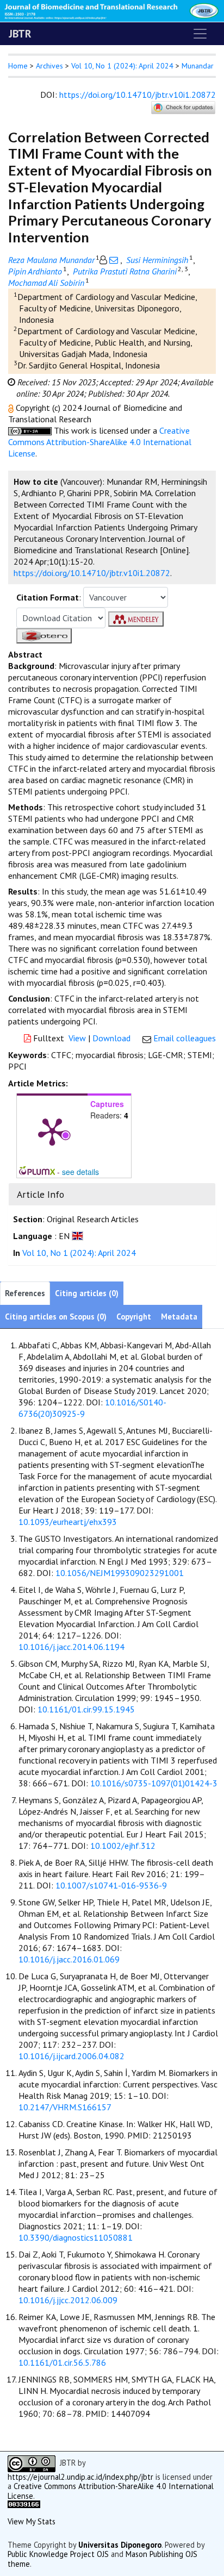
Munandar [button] (198, 66)
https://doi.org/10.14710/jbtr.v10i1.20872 (138, 95)
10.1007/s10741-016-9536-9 (111, 1885)
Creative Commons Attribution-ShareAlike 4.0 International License (100, 442)
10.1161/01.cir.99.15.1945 (86, 1709)
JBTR (20, 34)
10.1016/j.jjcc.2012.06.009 (68, 2300)
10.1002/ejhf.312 (123, 1846)
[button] (12, 408)
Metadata (179, 1317)
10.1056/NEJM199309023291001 (120, 1573)
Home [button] (18, 66)
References (25, 1293)
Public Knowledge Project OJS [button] (58, 2554)
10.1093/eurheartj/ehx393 (68, 1522)
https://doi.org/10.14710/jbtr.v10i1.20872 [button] (92, 573)
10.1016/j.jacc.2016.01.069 (69, 1959)
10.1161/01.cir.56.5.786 (62, 2362)
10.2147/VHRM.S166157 (65, 2107)
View (77, 1038)
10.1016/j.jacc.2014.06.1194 (71, 1647)
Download (111, 1038)
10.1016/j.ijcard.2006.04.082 (71, 2056)
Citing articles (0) (87, 1293)
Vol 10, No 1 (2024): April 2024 (122, 66)
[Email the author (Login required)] (114, 260)
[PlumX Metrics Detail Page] (52, 1131)
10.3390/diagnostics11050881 (76, 2237)
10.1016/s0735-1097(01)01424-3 (154, 1783)
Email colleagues (185, 1038)
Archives (49, 66)
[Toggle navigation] (200, 34)
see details (80, 1172)
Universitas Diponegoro (120, 2545)
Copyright (134, 1317)
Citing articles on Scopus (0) (56, 1317)
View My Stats (32, 2521)
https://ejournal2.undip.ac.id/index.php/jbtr (80, 2477)
